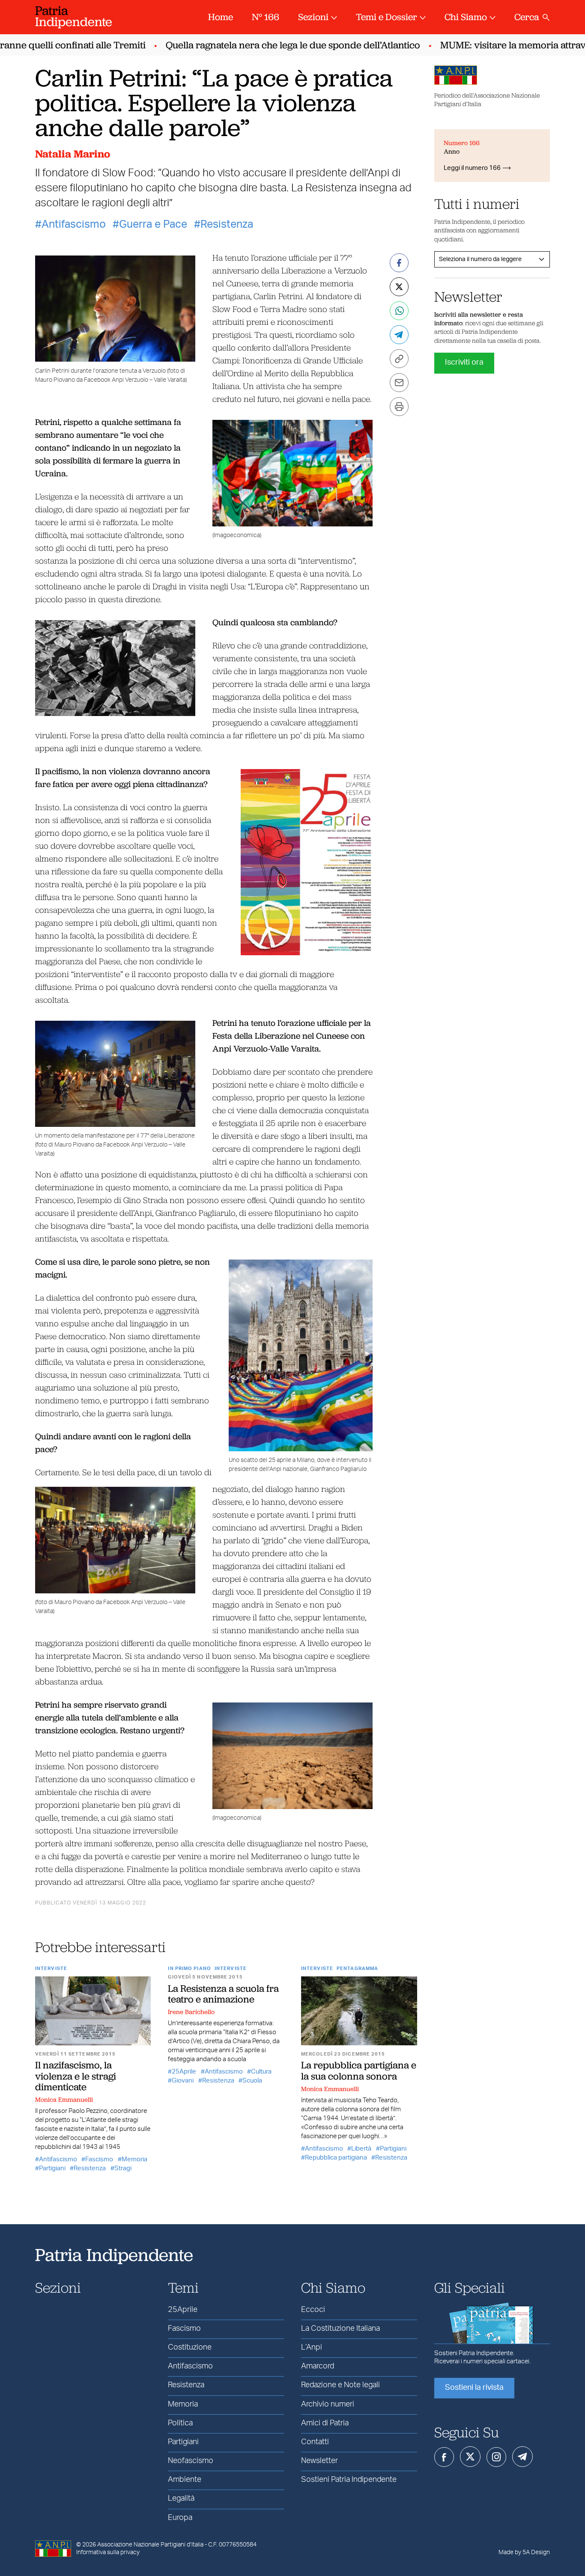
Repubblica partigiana (336, 2158)
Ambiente (185, 2480)
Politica (180, 2423)
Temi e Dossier (387, 17)
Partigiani (52, 2168)
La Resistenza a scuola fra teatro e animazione (223, 1994)
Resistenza (227, 224)
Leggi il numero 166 (472, 168)
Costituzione (190, 2347)
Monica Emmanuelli (64, 2100)
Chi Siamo (466, 17)
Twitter (470, 2457)
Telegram (522, 2457)
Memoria (134, 2159)
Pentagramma (357, 1968)
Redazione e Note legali (340, 2385)
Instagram (496, 2457)
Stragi (123, 2168)
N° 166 (266, 17)
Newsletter (319, 2461)
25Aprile (184, 2072)
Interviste (51, 1968)
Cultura (261, 2072)
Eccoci (313, 2310)
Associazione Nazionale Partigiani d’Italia (150, 2545)
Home (221, 17)
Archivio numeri (328, 2404)
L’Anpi (312, 2347)
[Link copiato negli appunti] (399, 359)
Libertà (361, 2149)
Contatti (315, 2442)
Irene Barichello (191, 2012)
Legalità (181, 2499)
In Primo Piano (189, 1968)
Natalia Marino (73, 154)
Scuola (252, 2081)
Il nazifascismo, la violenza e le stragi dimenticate (76, 2076)
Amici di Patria (325, 2423)
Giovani (183, 2081)
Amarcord (318, 2366)
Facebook (444, 2457)
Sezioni (313, 17)
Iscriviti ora (464, 362)
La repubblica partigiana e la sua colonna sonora (359, 2070)
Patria (74, 16)
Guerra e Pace (153, 224)
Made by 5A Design (524, 2552)
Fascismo (99, 2159)
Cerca (527, 17)
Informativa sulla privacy (108, 2552)
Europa (180, 2518)
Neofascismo (191, 2461)
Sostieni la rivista (474, 2388)
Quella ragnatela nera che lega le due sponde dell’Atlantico (267, 45)
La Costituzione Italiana (340, 2329)
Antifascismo (74, 224)
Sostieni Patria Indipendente (349, 2480)
